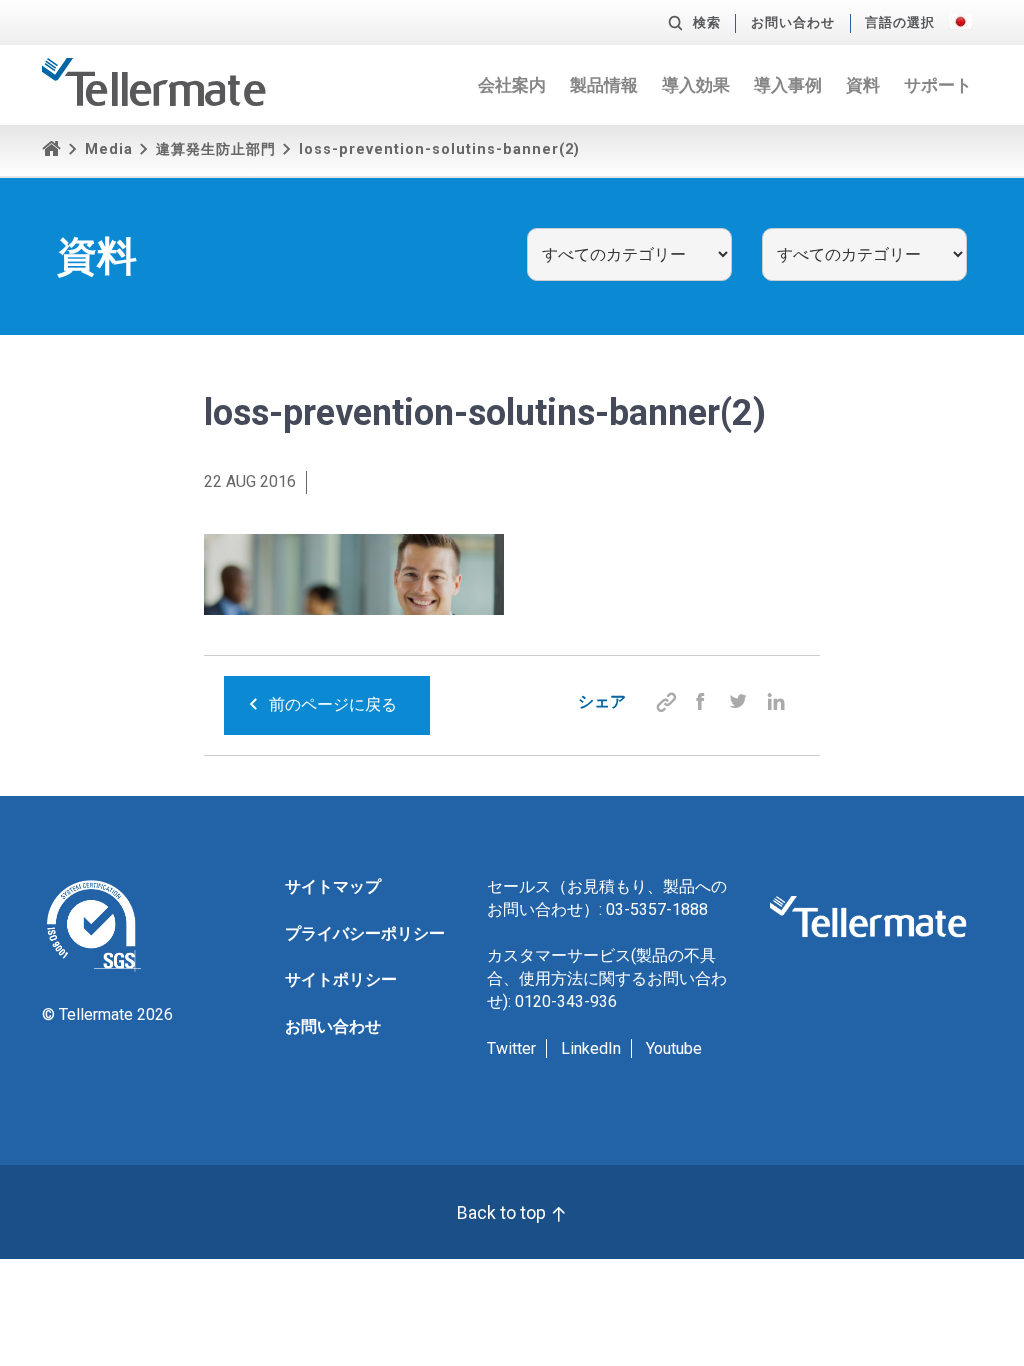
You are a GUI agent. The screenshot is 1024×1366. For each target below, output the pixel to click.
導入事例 (788, 85)
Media (109, 149)
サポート (938, 85)
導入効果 (696, 85)
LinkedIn (591, 1048)
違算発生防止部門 (216, 149)
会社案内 (512, 85)
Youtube (674, 1048)
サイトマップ (333, 886)
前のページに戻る (333, 704)
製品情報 (604, 85)
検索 (707, 22)
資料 (863, 85)
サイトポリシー (341, 979)
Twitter (511, 1048)
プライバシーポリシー (365, 933)
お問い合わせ (793, 22)
